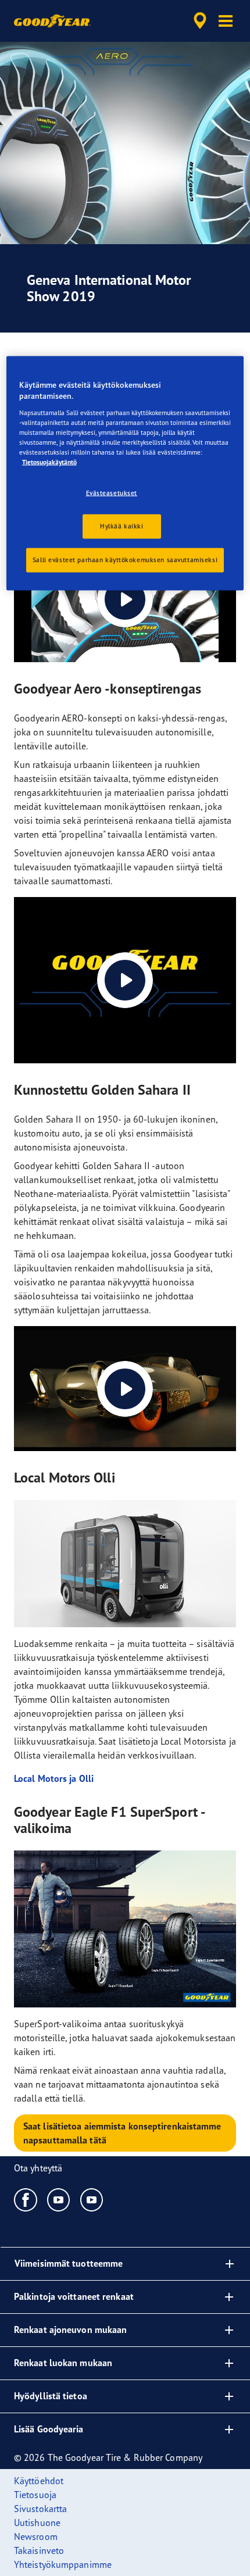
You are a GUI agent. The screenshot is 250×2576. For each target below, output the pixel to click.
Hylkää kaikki (122, 526)
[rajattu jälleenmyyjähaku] (200, 21)
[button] (226, 21)
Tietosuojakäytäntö (49, 462)
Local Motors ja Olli (54, 1778)
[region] (125, 473)
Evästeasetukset (112, 493)
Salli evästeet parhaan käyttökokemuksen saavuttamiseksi (125, 560)
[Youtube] (59, 2199)
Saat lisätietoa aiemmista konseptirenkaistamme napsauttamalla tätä (122, 2133)
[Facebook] (26, 2199)
